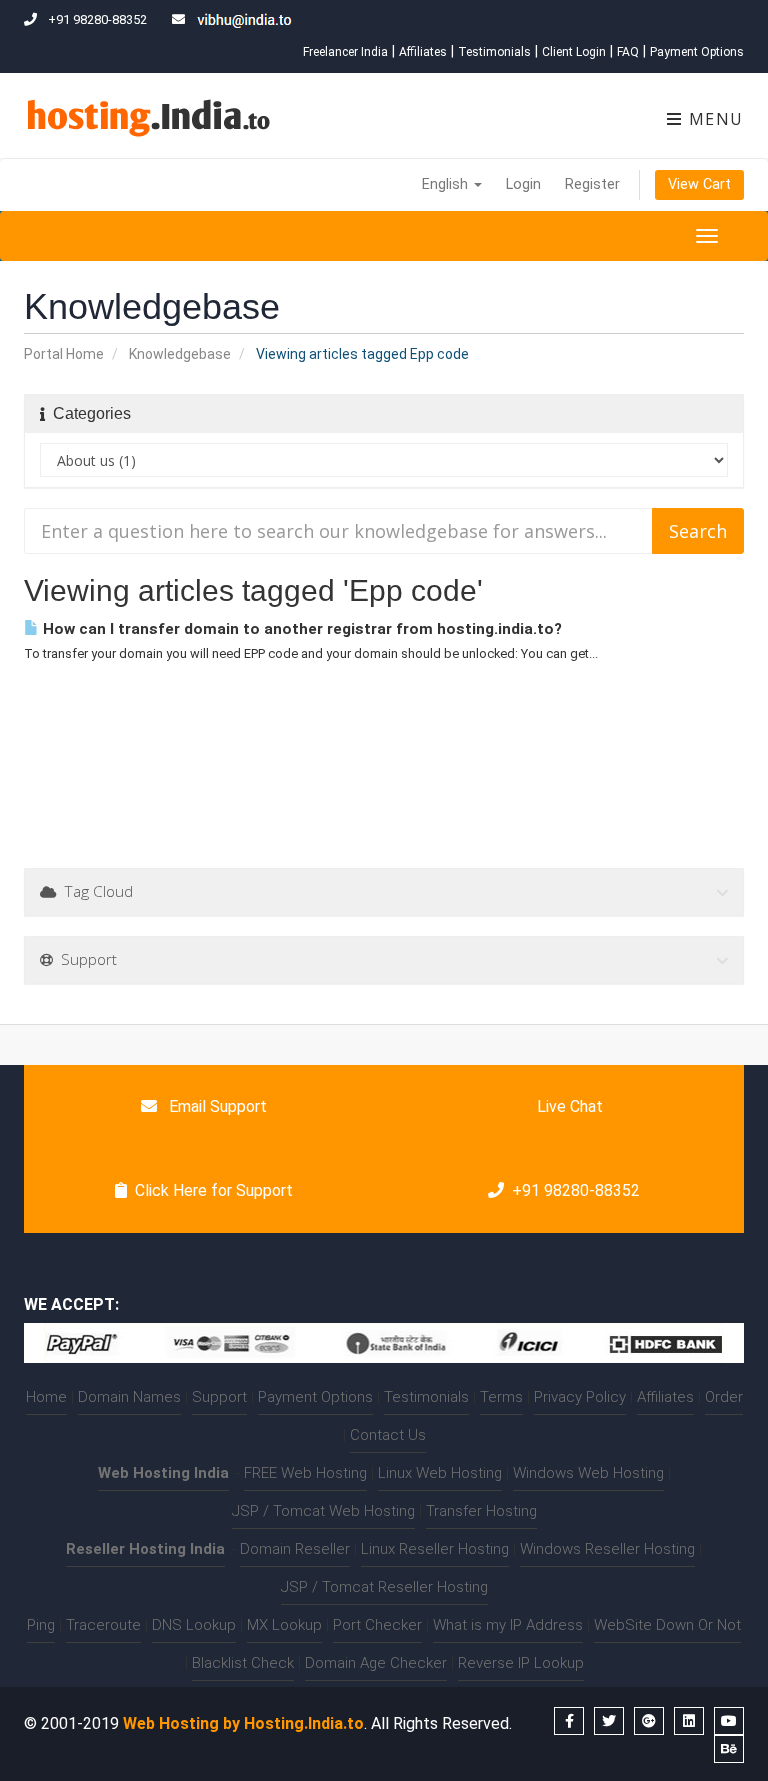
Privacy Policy (580, 1397)
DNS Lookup (194, 1625)
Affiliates (423, 52)
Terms (501, 1397)
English (447, 184)
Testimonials (494, 52)
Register (592, 184)
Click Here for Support (214, 1190)
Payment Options (697, 52)
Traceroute (103, 1625)
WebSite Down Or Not (667, 1625)
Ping (41, 1625)
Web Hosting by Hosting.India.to (243, 1723)
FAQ (628, 52)
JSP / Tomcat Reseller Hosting (384, 1587)
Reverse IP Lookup (521, 1663)
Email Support (216, 1106)
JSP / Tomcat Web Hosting (323, 1511)
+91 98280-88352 (576, 1190)
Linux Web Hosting (440, 1473)
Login (523, 184)
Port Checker (377, 1625)
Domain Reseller (295, 1549)
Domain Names (129, 1397)
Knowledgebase (180, 354)
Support (219, 1397)
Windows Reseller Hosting (607, 1549)
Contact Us (388, 1435)
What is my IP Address (508, 1625)
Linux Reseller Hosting (435, 1549)
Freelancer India (345, 52)
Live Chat (568, 1106)
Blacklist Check (243, 1663)
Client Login (574, 52)
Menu (713, 119)
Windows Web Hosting (588, 1473)
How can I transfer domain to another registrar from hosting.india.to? (300, 629)
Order (724, 1397)
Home (46, 1397)
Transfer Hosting (481, 1511)
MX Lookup (284, 1625)
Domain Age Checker (376, 1663)
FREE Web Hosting (305, 1473)
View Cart (699, 184)
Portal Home (64, 354)
